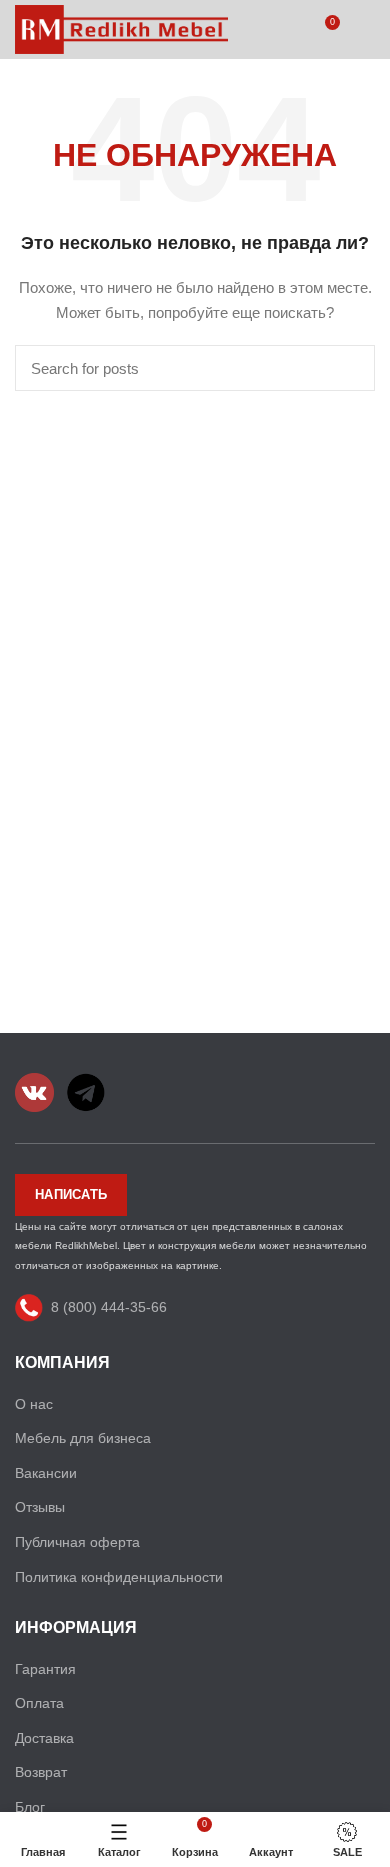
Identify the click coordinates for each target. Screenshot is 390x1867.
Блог (30, 1807)
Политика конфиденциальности (119, 1577)
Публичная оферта (77, 1542)
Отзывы (40, 1507)
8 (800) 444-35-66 (109, 1307)
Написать (71, 1194)
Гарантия (45, 1669)
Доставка (44, 1738)
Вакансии (46, 1473)
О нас (34, 1404)
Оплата (39, 1703)
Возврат (41, 1772)
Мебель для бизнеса (83, 1438)
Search (348, 368)
